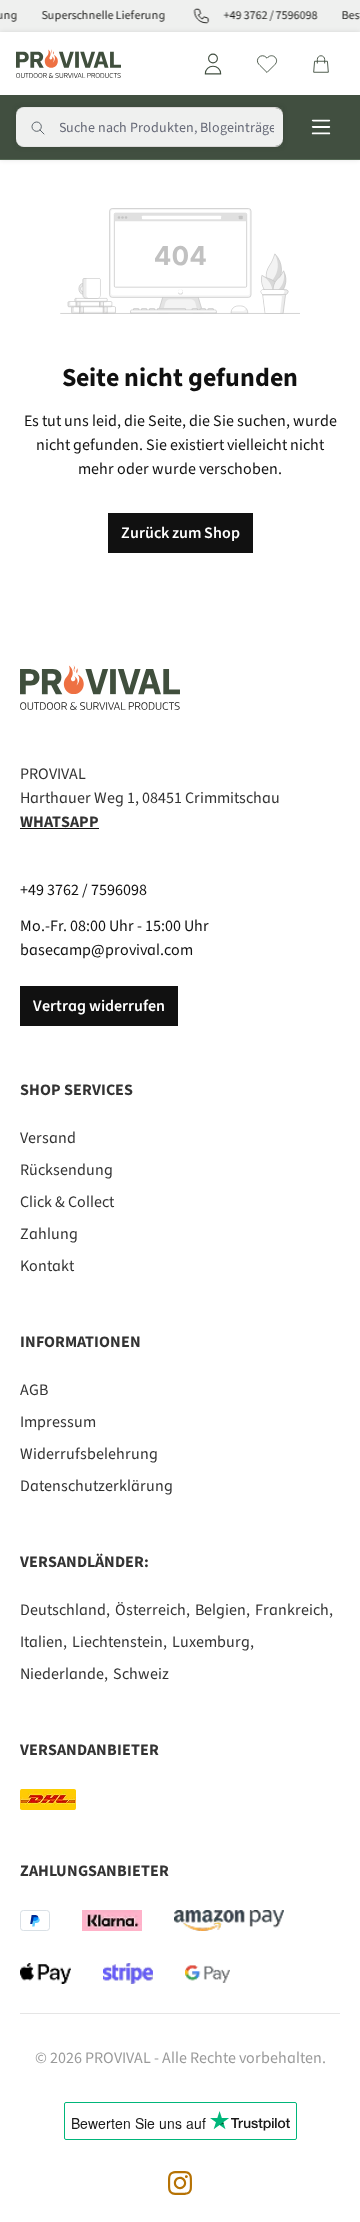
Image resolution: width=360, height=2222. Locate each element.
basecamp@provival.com (106, 950)
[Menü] (321, 127)
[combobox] (171, 127)
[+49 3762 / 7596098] (197, 16)
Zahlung (49, 1234)
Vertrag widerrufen (99, 1006)
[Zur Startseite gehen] (68, 63)
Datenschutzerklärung (96, 1486)
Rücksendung (66, 1170)
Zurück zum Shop (180, 533)
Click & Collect (67, 1202)
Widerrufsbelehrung (89, 1454)
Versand (48, 1138)
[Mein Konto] (213, 64)
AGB (34, 1390)
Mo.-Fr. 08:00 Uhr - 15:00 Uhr (114, 926)
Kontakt (47, 1266)
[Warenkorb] (321, 64)
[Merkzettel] (267, 64)
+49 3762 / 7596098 (83, 890)
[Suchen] (38, 127)
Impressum (58, 1422)
